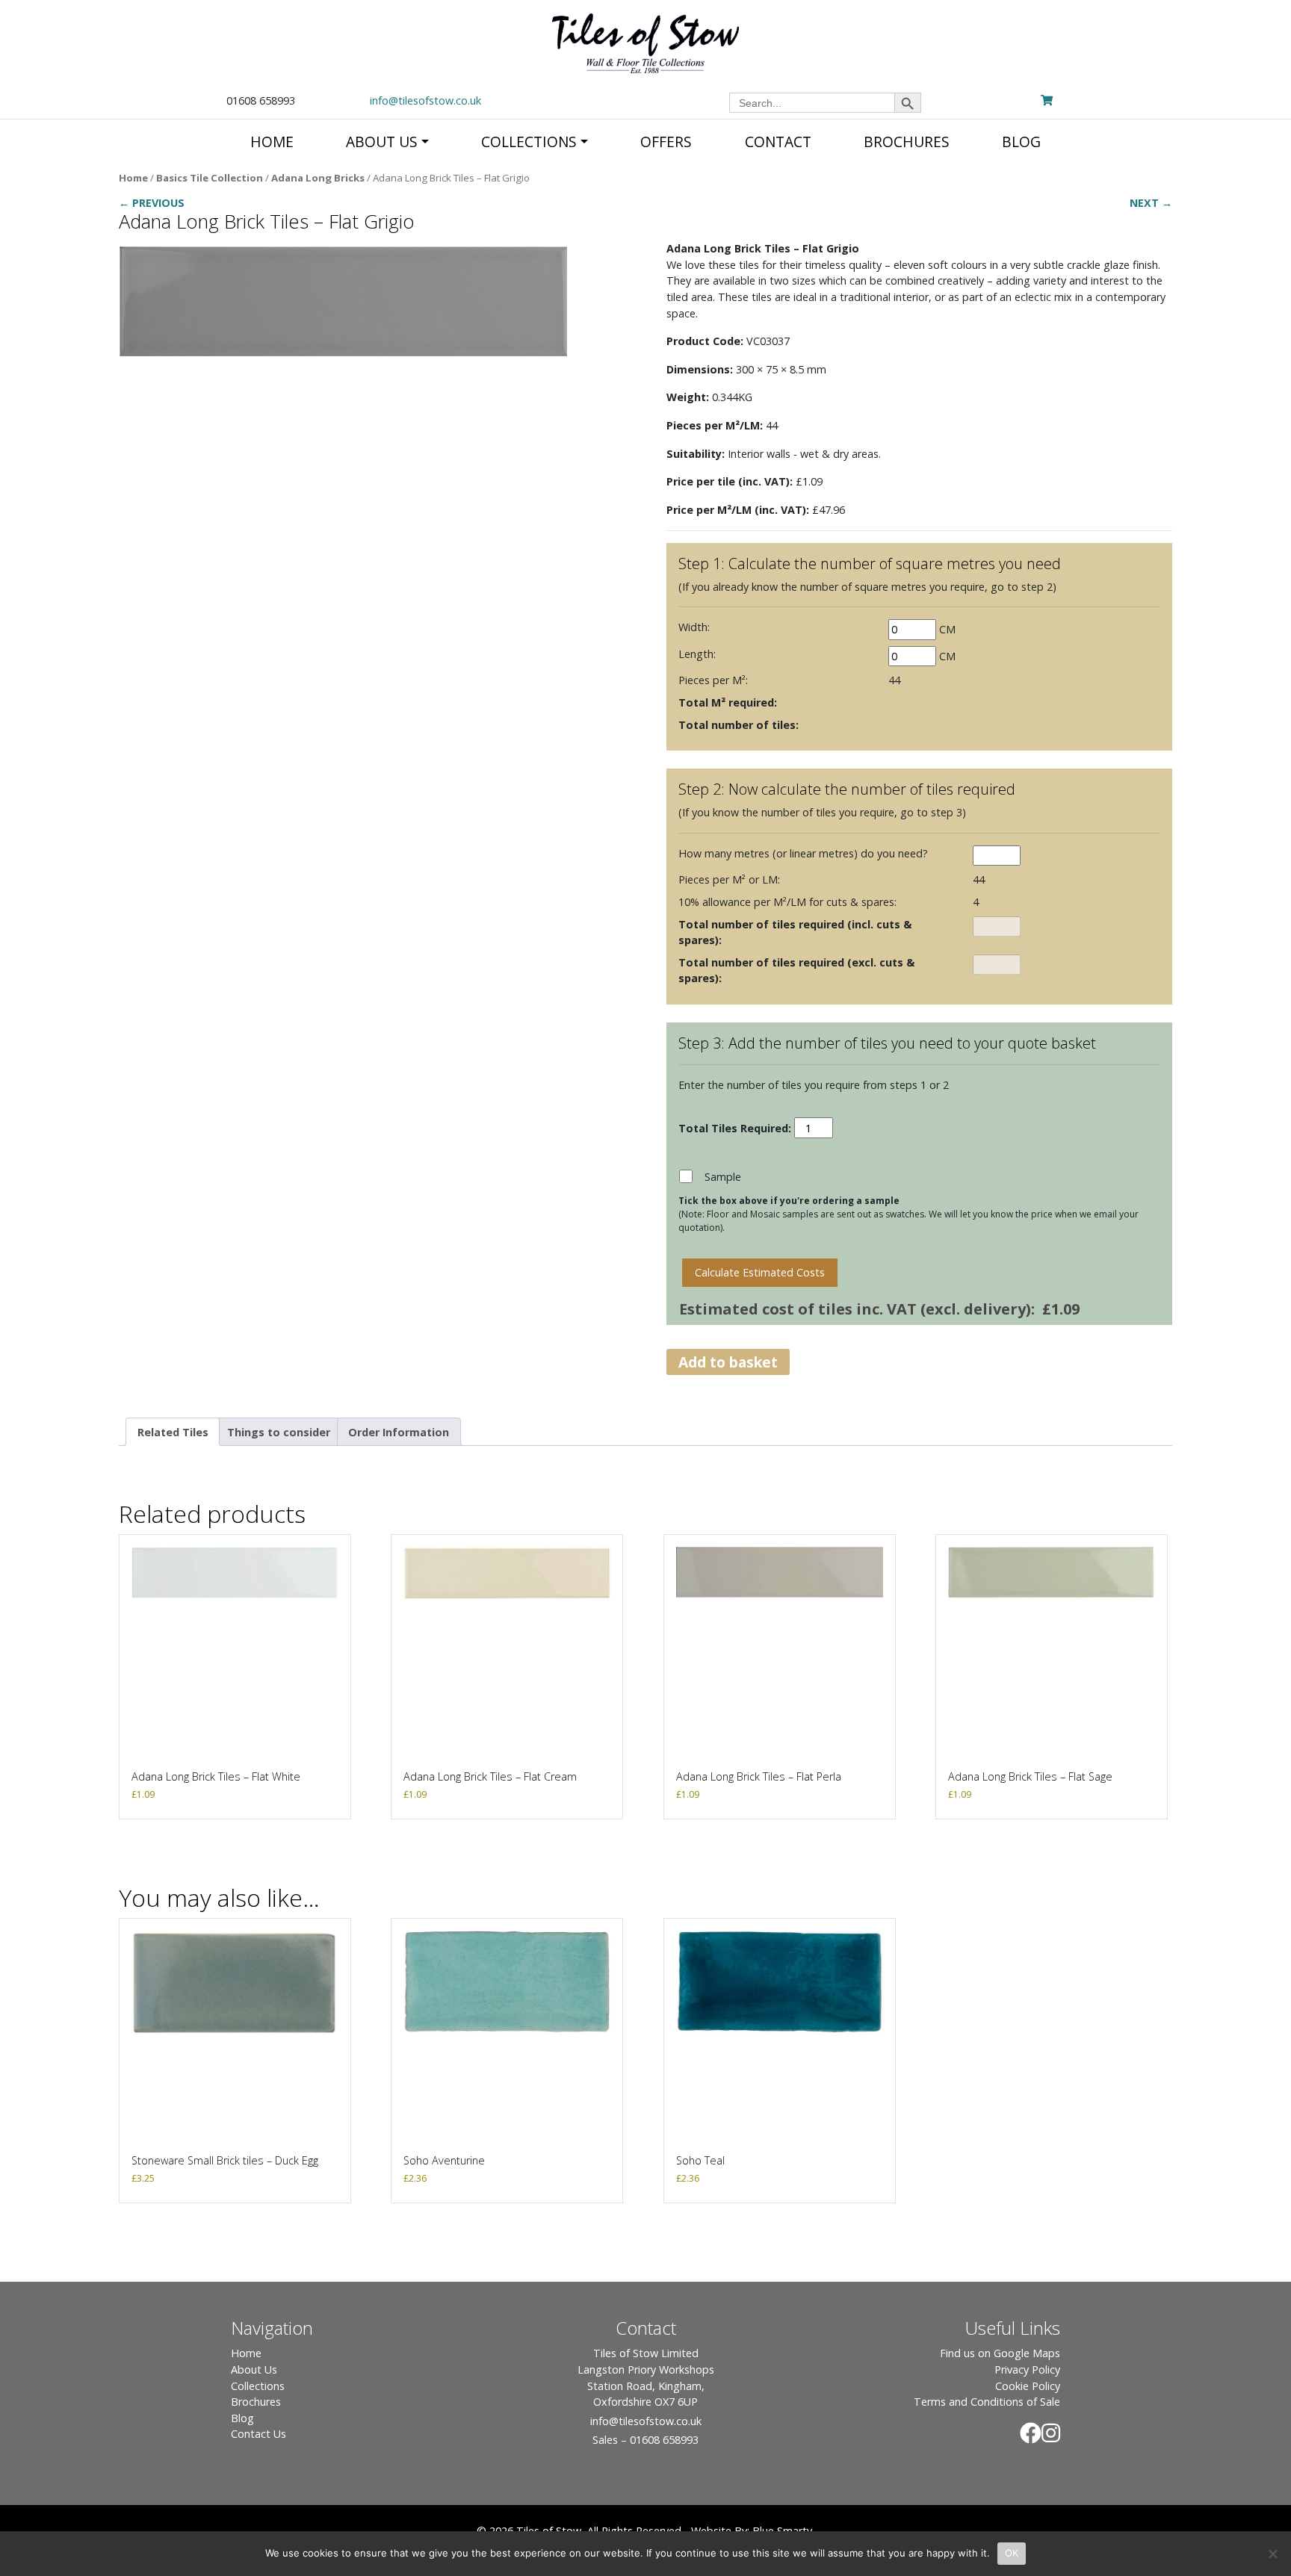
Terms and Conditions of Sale (987, 2402)
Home (133, 178)
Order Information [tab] (399, 1432)
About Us (254, 2369)
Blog (242, 2418)
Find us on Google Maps (1000, 2353)
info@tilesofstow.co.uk (425, 100)
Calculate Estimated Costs (760, 1272)
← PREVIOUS (152, 203)
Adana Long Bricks (318, 178)
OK (1012, 2553)
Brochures (256, 2402)
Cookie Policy (1028, 2386)
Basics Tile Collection (210, 178)
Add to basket (728, 1362)
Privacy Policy (1027, 2369)
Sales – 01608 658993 (645, 2440)
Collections (258, 2386)
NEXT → (1151, 203)
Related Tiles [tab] (173, 1432)
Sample (723, 1177)
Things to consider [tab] (279, 1432)
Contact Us (258, 2434)
